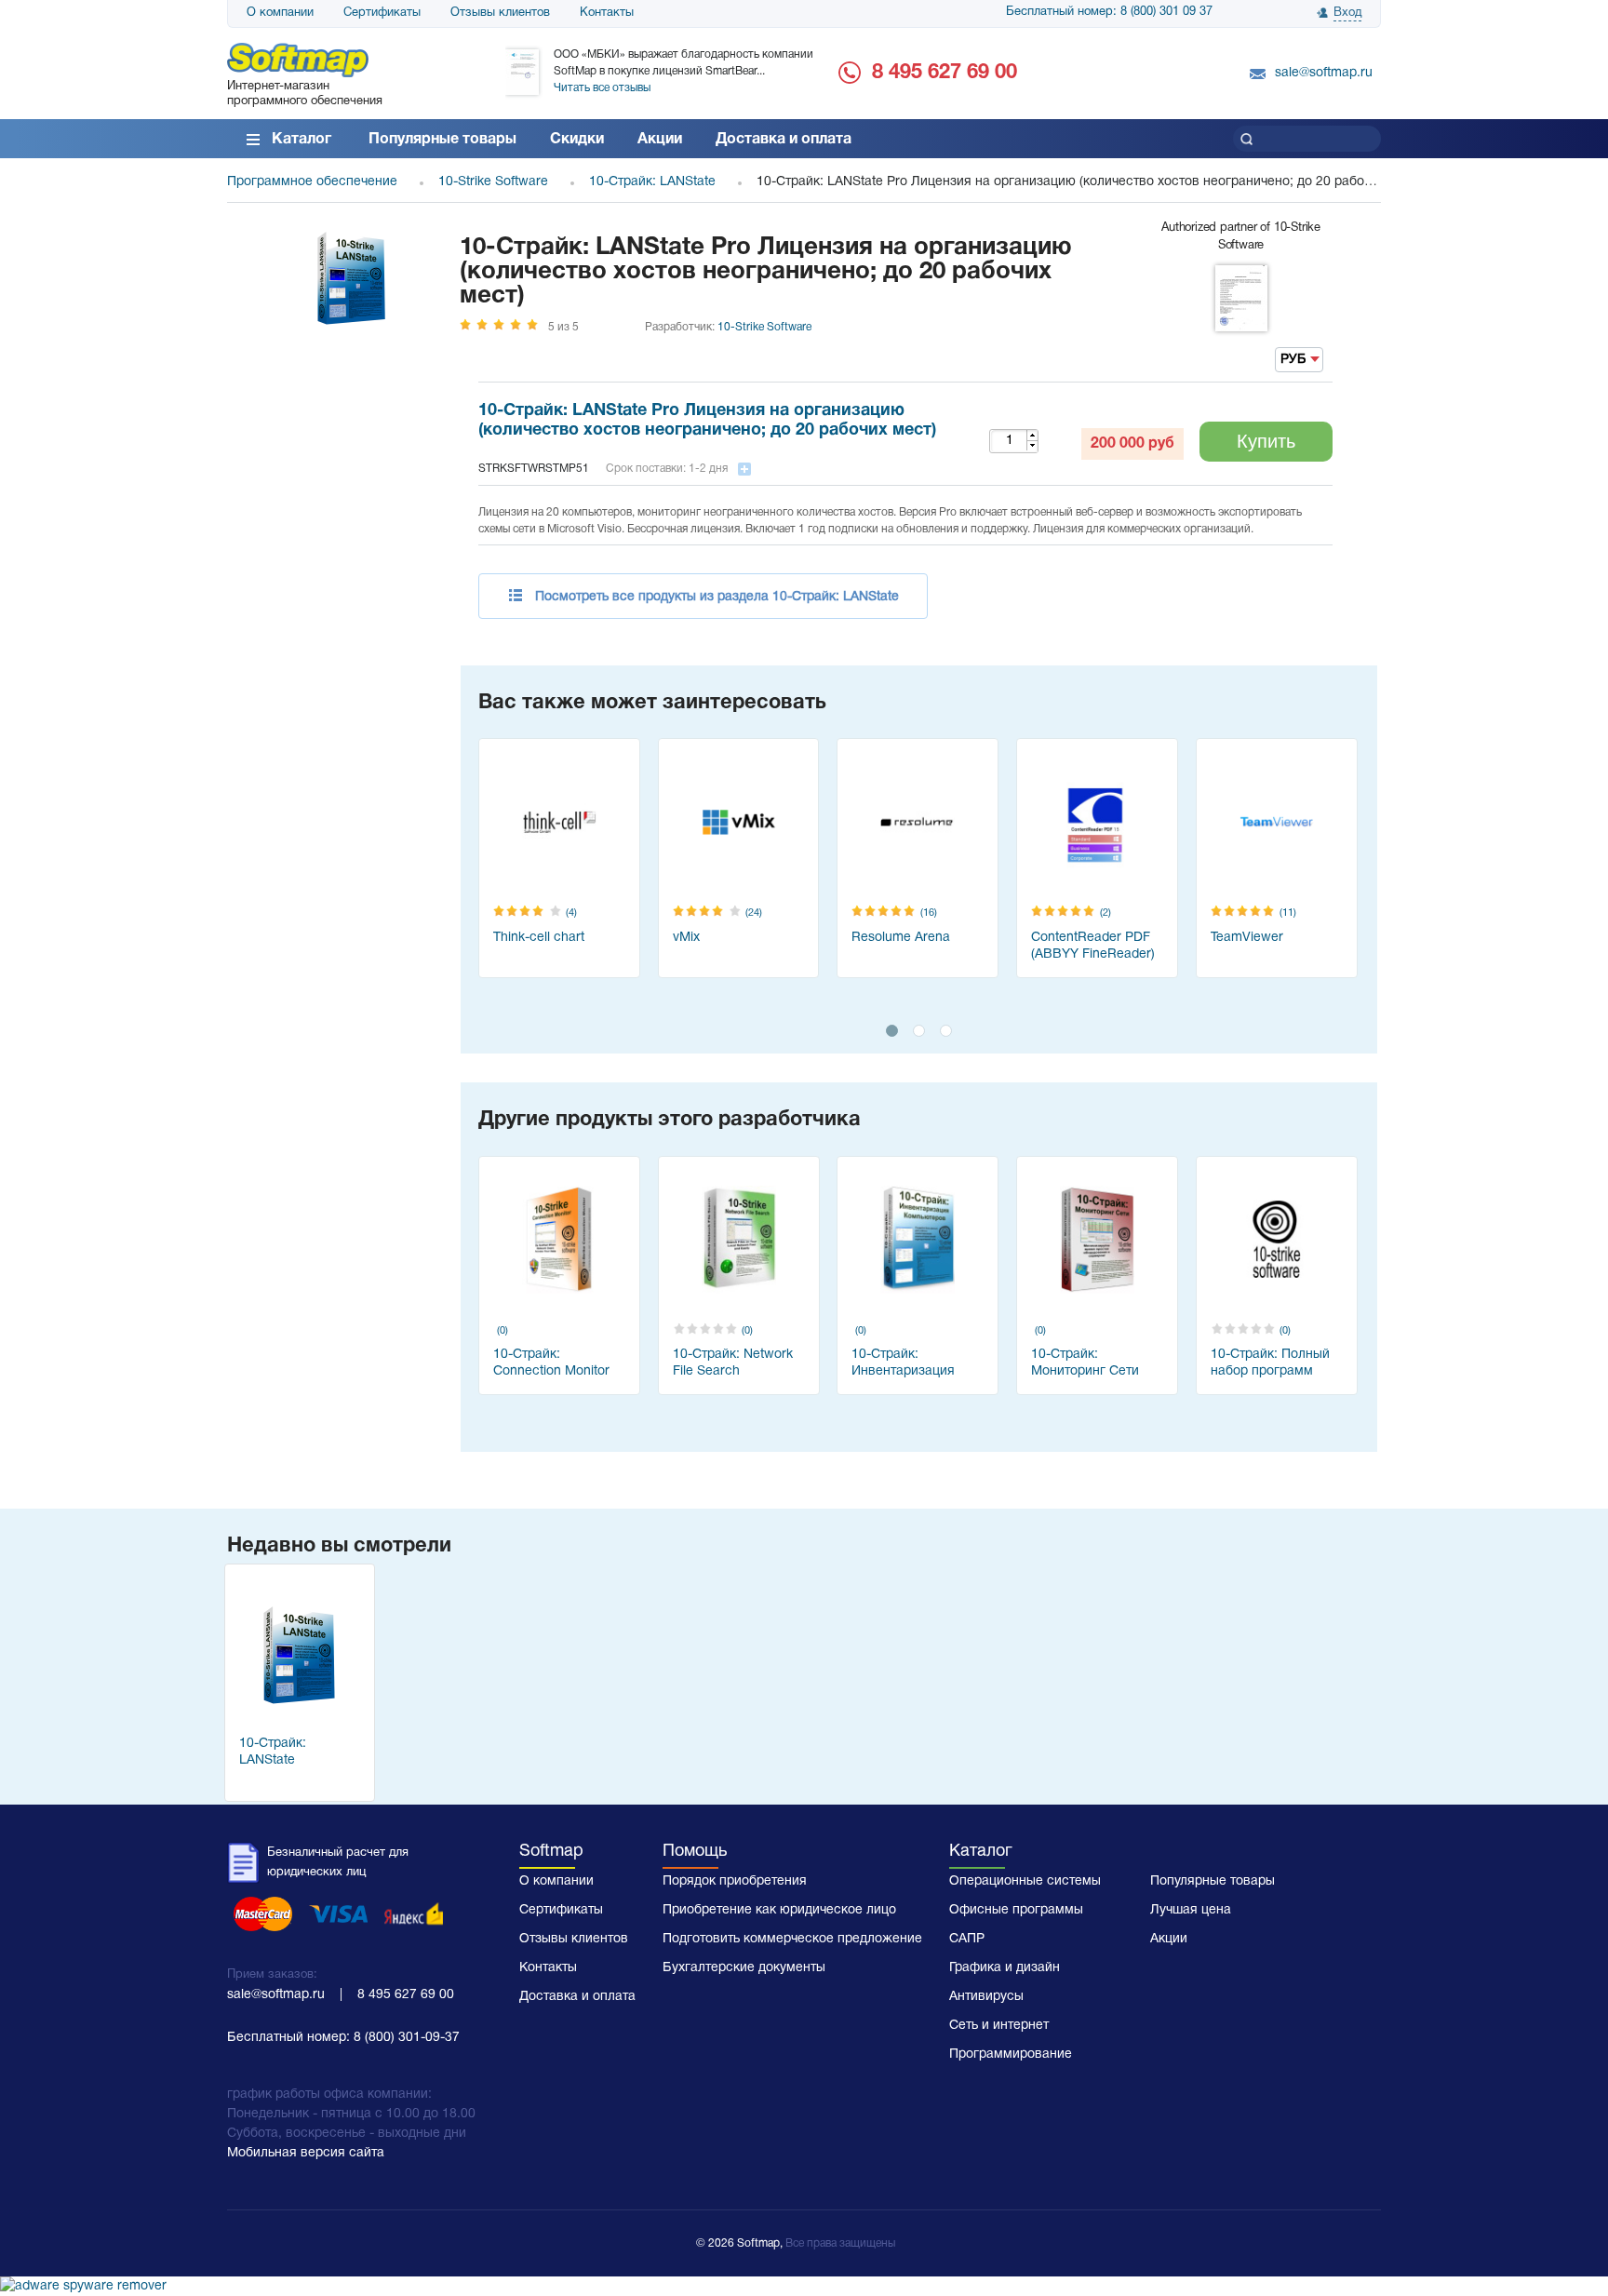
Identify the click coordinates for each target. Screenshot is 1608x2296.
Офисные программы (1016, 1910)
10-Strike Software (764, 327)
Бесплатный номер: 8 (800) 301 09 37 (1109, 12)
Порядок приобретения (735, 1881)
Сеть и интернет (999, 2026)
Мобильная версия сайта (306, 2153)
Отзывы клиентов (500, 13)
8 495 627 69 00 (945, 73)
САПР (967, 1939)
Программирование (1011, 2054)
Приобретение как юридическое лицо (779, 1910)
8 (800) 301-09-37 (407, 2038)
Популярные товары (442, 140)
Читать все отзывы (602, 88)
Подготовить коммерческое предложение (792, 1939)
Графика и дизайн (1005, 1968)
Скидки (577, 140)
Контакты (607, 13)
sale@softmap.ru (1324, 73)
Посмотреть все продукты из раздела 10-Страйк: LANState (717, 597)
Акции (660, 140)
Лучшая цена (1191, 1910)
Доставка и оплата (784, 140)
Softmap (551, 1852)
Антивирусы (986, 1997)
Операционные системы (1025, 1881)
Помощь (695, 1852)
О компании (280, 13)
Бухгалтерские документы (744, 1968)
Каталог (301, 140)
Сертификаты (382, 13)
